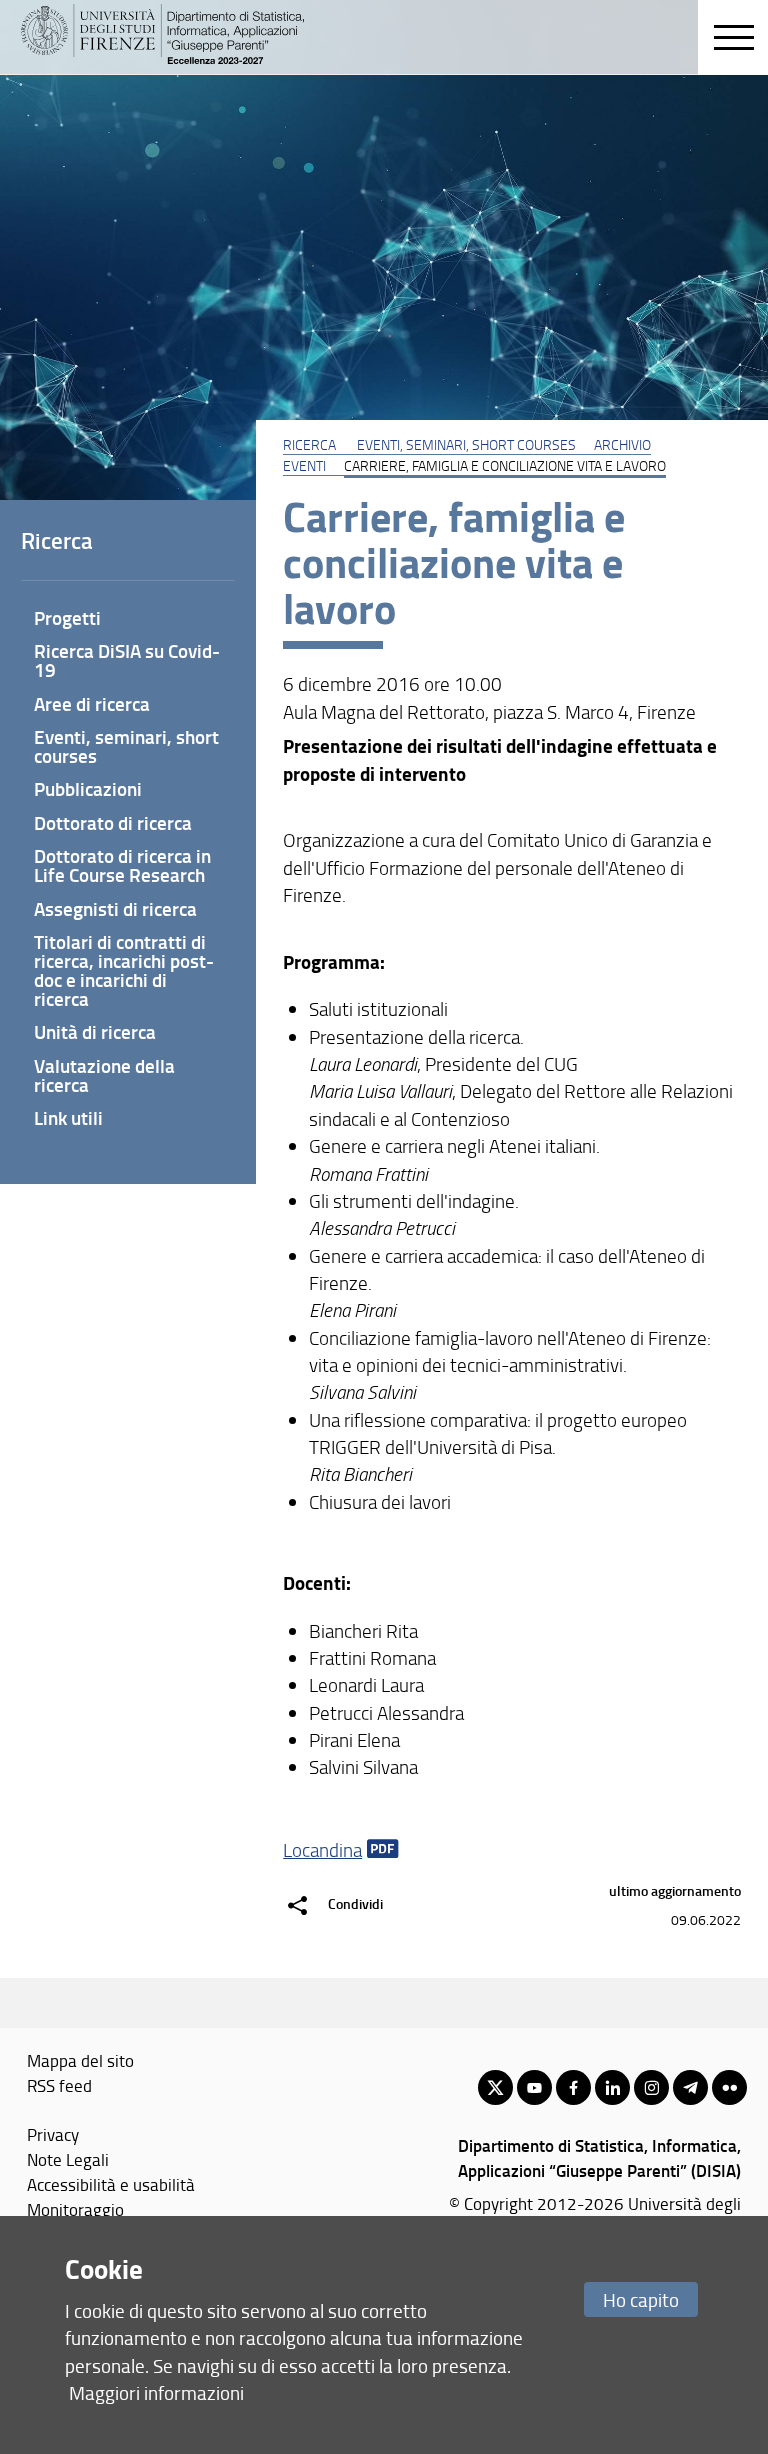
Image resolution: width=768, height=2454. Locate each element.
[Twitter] (495, 2087)
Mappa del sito (80, 2060)
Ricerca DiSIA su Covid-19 (127, 660)
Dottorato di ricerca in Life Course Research (122, 865)
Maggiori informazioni (156, 2392)
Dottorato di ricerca (113, 822)
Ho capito (641, 2299)
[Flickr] (729, 2087)
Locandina (322, 1850)
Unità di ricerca (95, 1031)
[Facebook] (573, 2087)
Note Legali (68, 2159)
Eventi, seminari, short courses (466, 444)
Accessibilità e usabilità (111, 2184)
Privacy (53, 2134)
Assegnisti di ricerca (115, 908)
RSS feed (59, 2085)
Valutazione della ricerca (104, 1075)
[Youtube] (534, 2087)
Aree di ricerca (92, 703)
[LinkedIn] (612, 2087)
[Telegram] (690, 2087)
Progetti (67, 617)
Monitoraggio (75, 2209)
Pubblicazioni (88, 788)
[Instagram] (651, 2087)
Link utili (68, 1117)
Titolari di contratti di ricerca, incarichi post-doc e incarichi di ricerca (124, 970)
